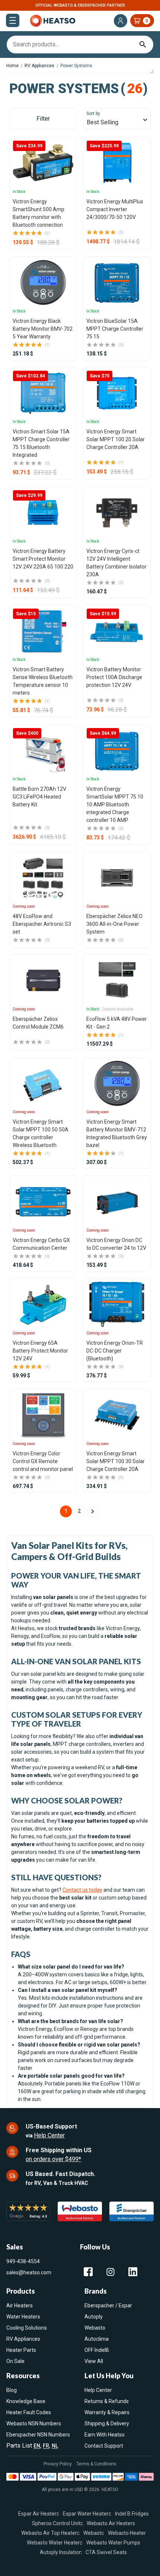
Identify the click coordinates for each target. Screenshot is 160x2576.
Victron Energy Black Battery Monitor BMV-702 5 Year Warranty (43, 329)
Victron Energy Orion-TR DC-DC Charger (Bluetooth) (115, 1351)
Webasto (95, 2328)
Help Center (49, 2135)
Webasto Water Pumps (113, 2542)
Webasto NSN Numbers (34, 2423)
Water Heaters (23, 2317)
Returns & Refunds (107, 2401)
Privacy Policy (58, 2464)
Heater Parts (21, 2350)
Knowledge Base (26, 2401)
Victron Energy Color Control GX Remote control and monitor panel (43, 1461)
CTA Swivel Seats (106, 2552)
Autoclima (97, 2339)
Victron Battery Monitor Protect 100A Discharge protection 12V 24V (114, 677)
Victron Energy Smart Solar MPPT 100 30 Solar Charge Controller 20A (116, 1461)
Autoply (94, 2317)
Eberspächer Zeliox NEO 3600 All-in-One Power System (114, 924)
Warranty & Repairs (107, 2412)
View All (94, 2361)
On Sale (15, 2361)
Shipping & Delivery (107, 2423)
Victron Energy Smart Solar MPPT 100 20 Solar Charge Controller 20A (116, 439)
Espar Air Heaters (39, 2513)
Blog (12, 2390)
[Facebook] (88, 2272)
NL (55, 2446)
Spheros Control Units (57, 2523)
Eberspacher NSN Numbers (38, 2435)
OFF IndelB (97, 2350)
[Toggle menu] (13, 20)
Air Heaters (20, 2305)
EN (37, 2446)
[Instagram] (111, 2272)
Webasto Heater (127, 2533)
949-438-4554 (23, 2261)
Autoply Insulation (61, 2552)
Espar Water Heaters (87, 2513)
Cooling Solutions (27, 2328)
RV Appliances (23, 2339)
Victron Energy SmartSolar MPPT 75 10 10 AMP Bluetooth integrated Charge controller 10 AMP (115, 804)
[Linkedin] (133, 2272)
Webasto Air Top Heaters (50, 2533)
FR (46, 2446)
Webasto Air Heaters (111, 2523)
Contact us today (82, 1890)
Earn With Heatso (105, 2435)
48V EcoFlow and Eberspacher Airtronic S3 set (42, 924)
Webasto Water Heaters (55, 2542)
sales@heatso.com (29, 2272)
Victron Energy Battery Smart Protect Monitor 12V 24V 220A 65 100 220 (43, 559)
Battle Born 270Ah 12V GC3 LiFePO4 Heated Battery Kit (39, 797)
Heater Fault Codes (29, 2412)
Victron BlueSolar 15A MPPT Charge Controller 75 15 (115, 329)
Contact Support (104, 2446)
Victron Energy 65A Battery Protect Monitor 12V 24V (40, 1351)
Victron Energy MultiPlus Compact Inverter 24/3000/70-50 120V (115, 209)
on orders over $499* (53, 2159)
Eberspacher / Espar (108, 2305)
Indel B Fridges (132, 2513)
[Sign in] (121, 21)
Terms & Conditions (96, 2464)
